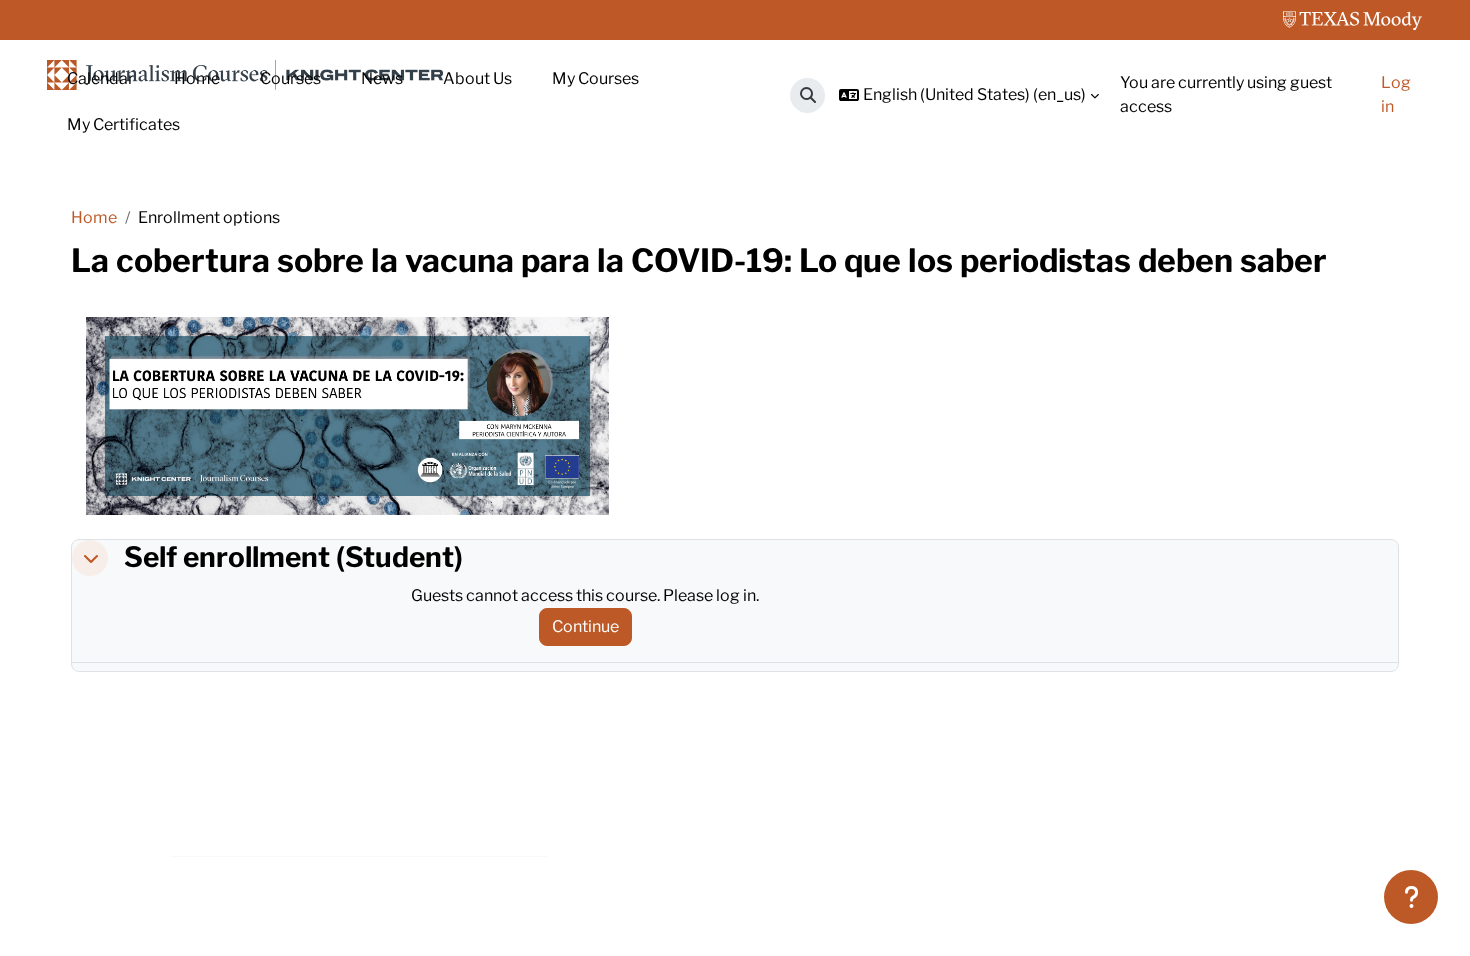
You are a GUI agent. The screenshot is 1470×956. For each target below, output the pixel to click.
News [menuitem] (382, 78)
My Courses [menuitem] (595, 78)
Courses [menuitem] (290, 78)
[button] (807, 95)
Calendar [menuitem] (100, 78)
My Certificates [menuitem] (123, 124)
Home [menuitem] (197, 78)
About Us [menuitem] (477, 78)
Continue (585, 626)
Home (94, 217)
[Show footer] (1411, 897)
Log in (1396, 94)
